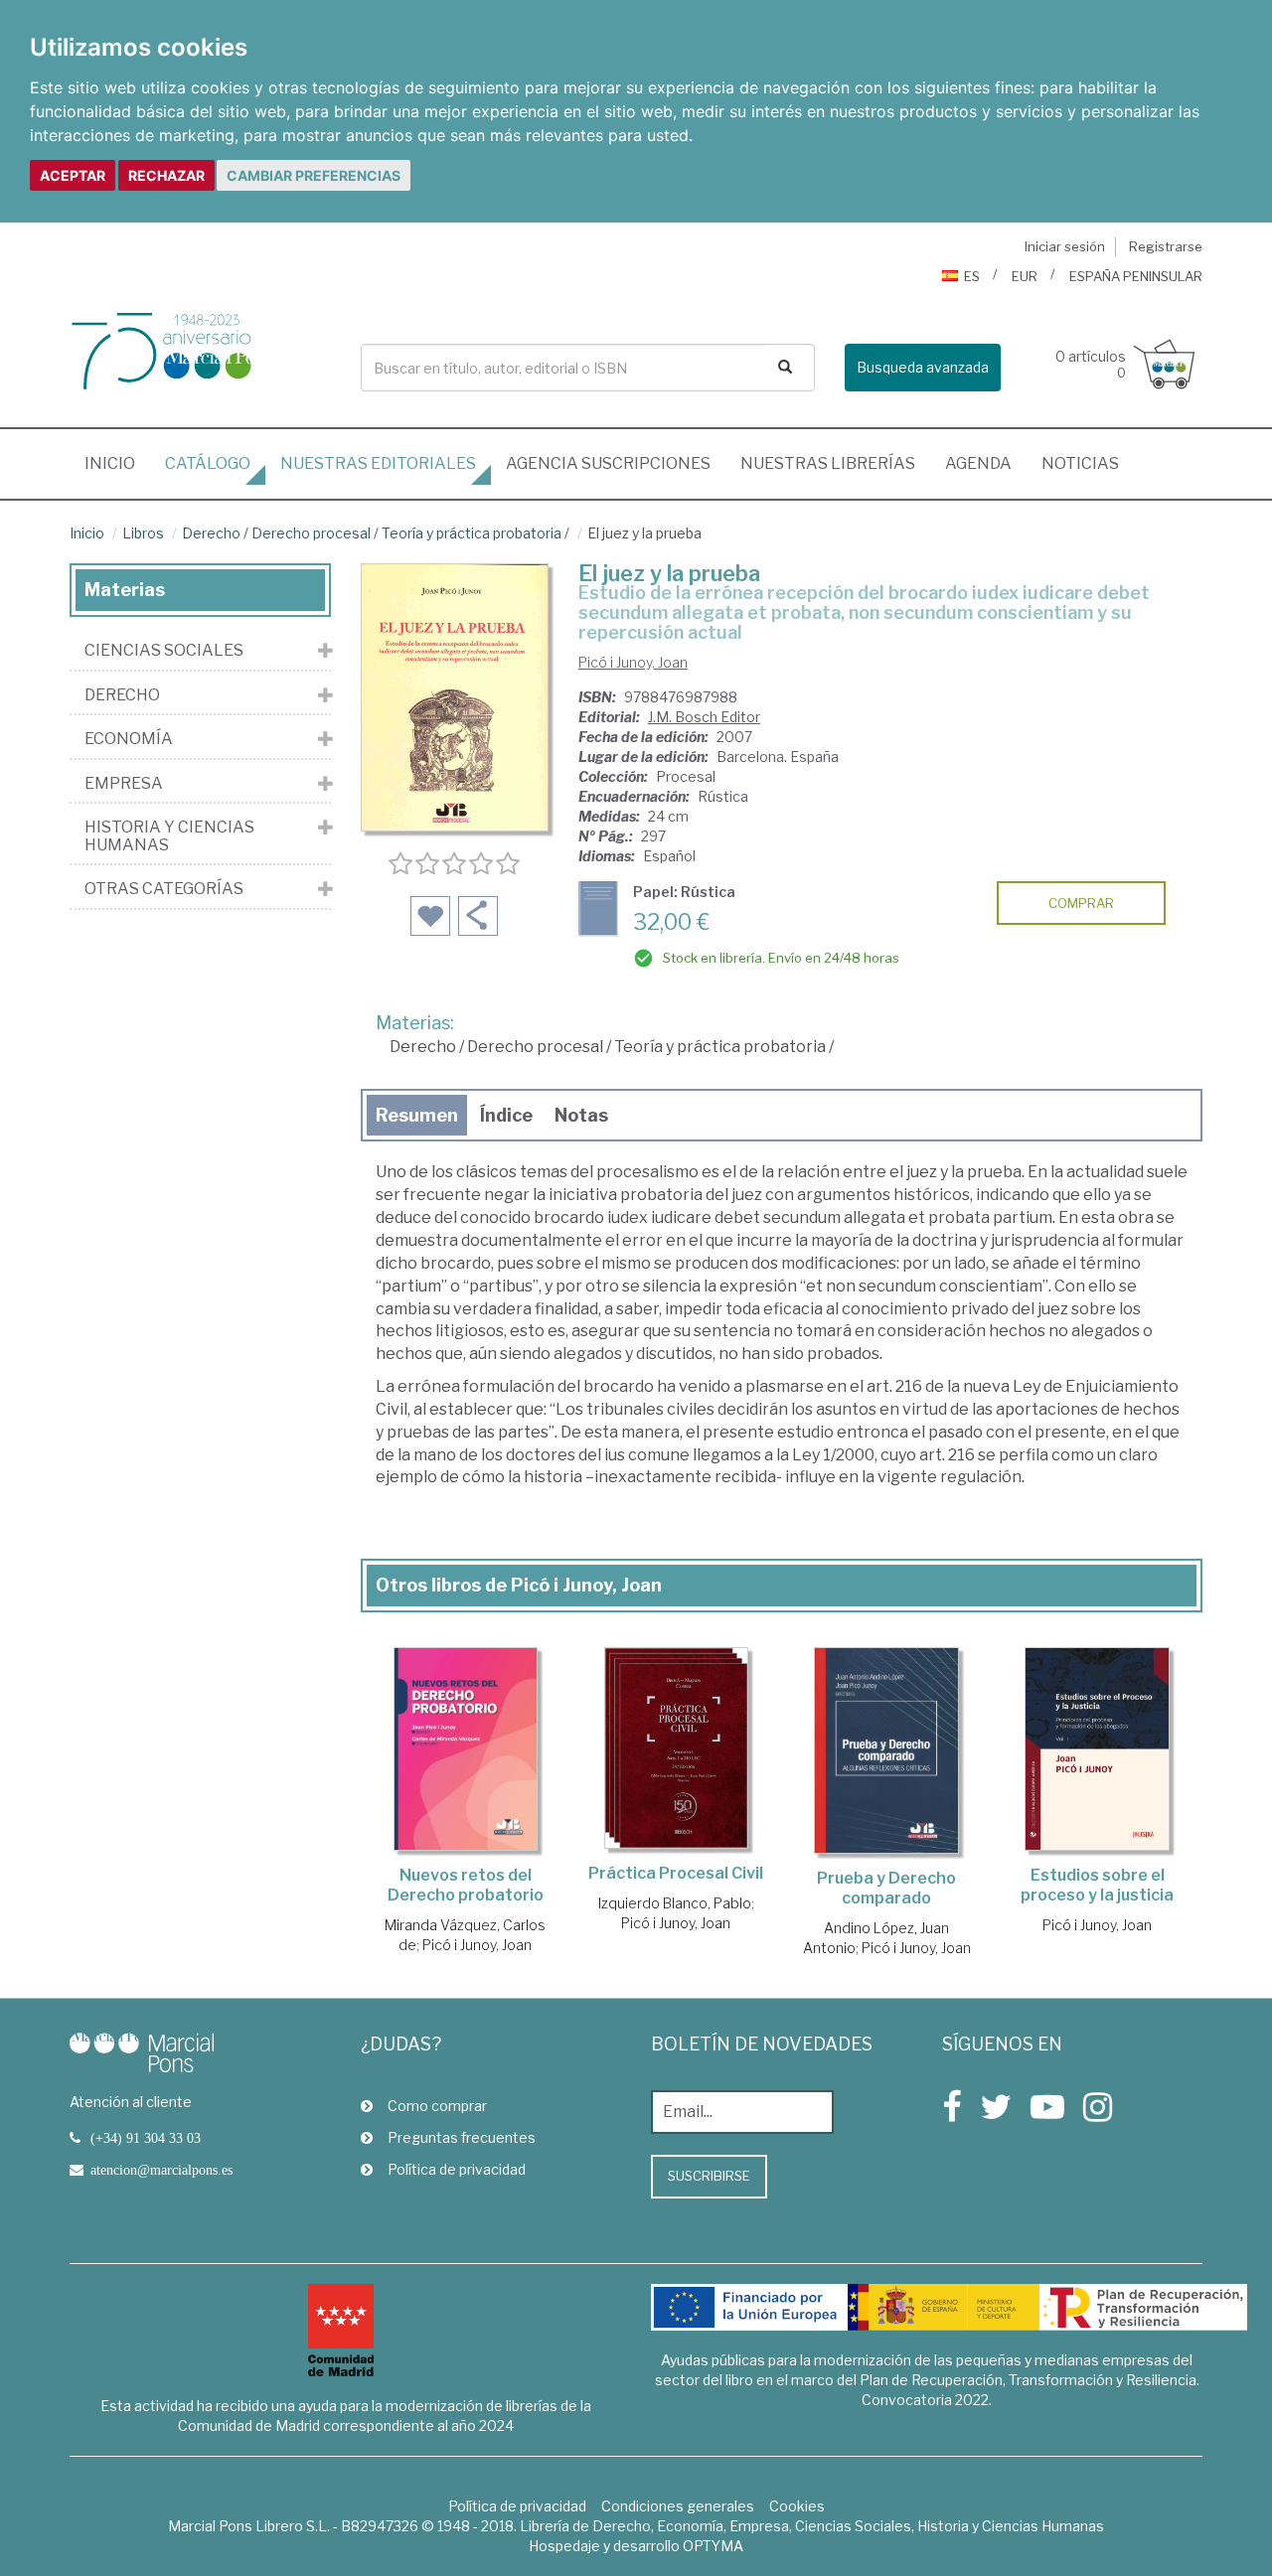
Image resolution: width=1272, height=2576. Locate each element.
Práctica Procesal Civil (676, 1873)
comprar (1081, 903)
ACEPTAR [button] (73, 175)
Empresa (124, 784)
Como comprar (437, 2106)
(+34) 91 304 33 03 (146, 2138)
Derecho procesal (311, 533)
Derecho (211, 533)
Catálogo (208, 463)
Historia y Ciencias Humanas (169, 836)
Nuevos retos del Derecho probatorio (466, 1885)
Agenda (978, 463)
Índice (506, 1115)
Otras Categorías (164, 889)
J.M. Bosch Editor (704, 717)
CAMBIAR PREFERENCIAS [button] (314, 175)
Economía (129, 739)
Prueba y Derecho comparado (886, 1888)
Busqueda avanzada (923, 367)
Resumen (417, 1115)
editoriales (378, 463)
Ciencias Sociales (164, 651)
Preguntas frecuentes (462, 2137)
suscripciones (608, 463)
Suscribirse (709, 2176)
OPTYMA (713, 2546)
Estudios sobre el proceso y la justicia (1097, 1885)
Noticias (1080, 463)
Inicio (117, 463)
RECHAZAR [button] (166, 175)
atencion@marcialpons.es (161, 2170)
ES (972, 276)
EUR (1025, 276)
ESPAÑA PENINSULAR (1136, 276)
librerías (828, 463)
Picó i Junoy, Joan (633, 662)
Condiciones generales (678, 2506)
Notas (581, 1115)
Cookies (797, 2506)
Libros (143, 533)
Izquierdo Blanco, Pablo (675, 1903)
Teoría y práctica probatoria (472, 533)
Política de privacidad (457, 2169)
